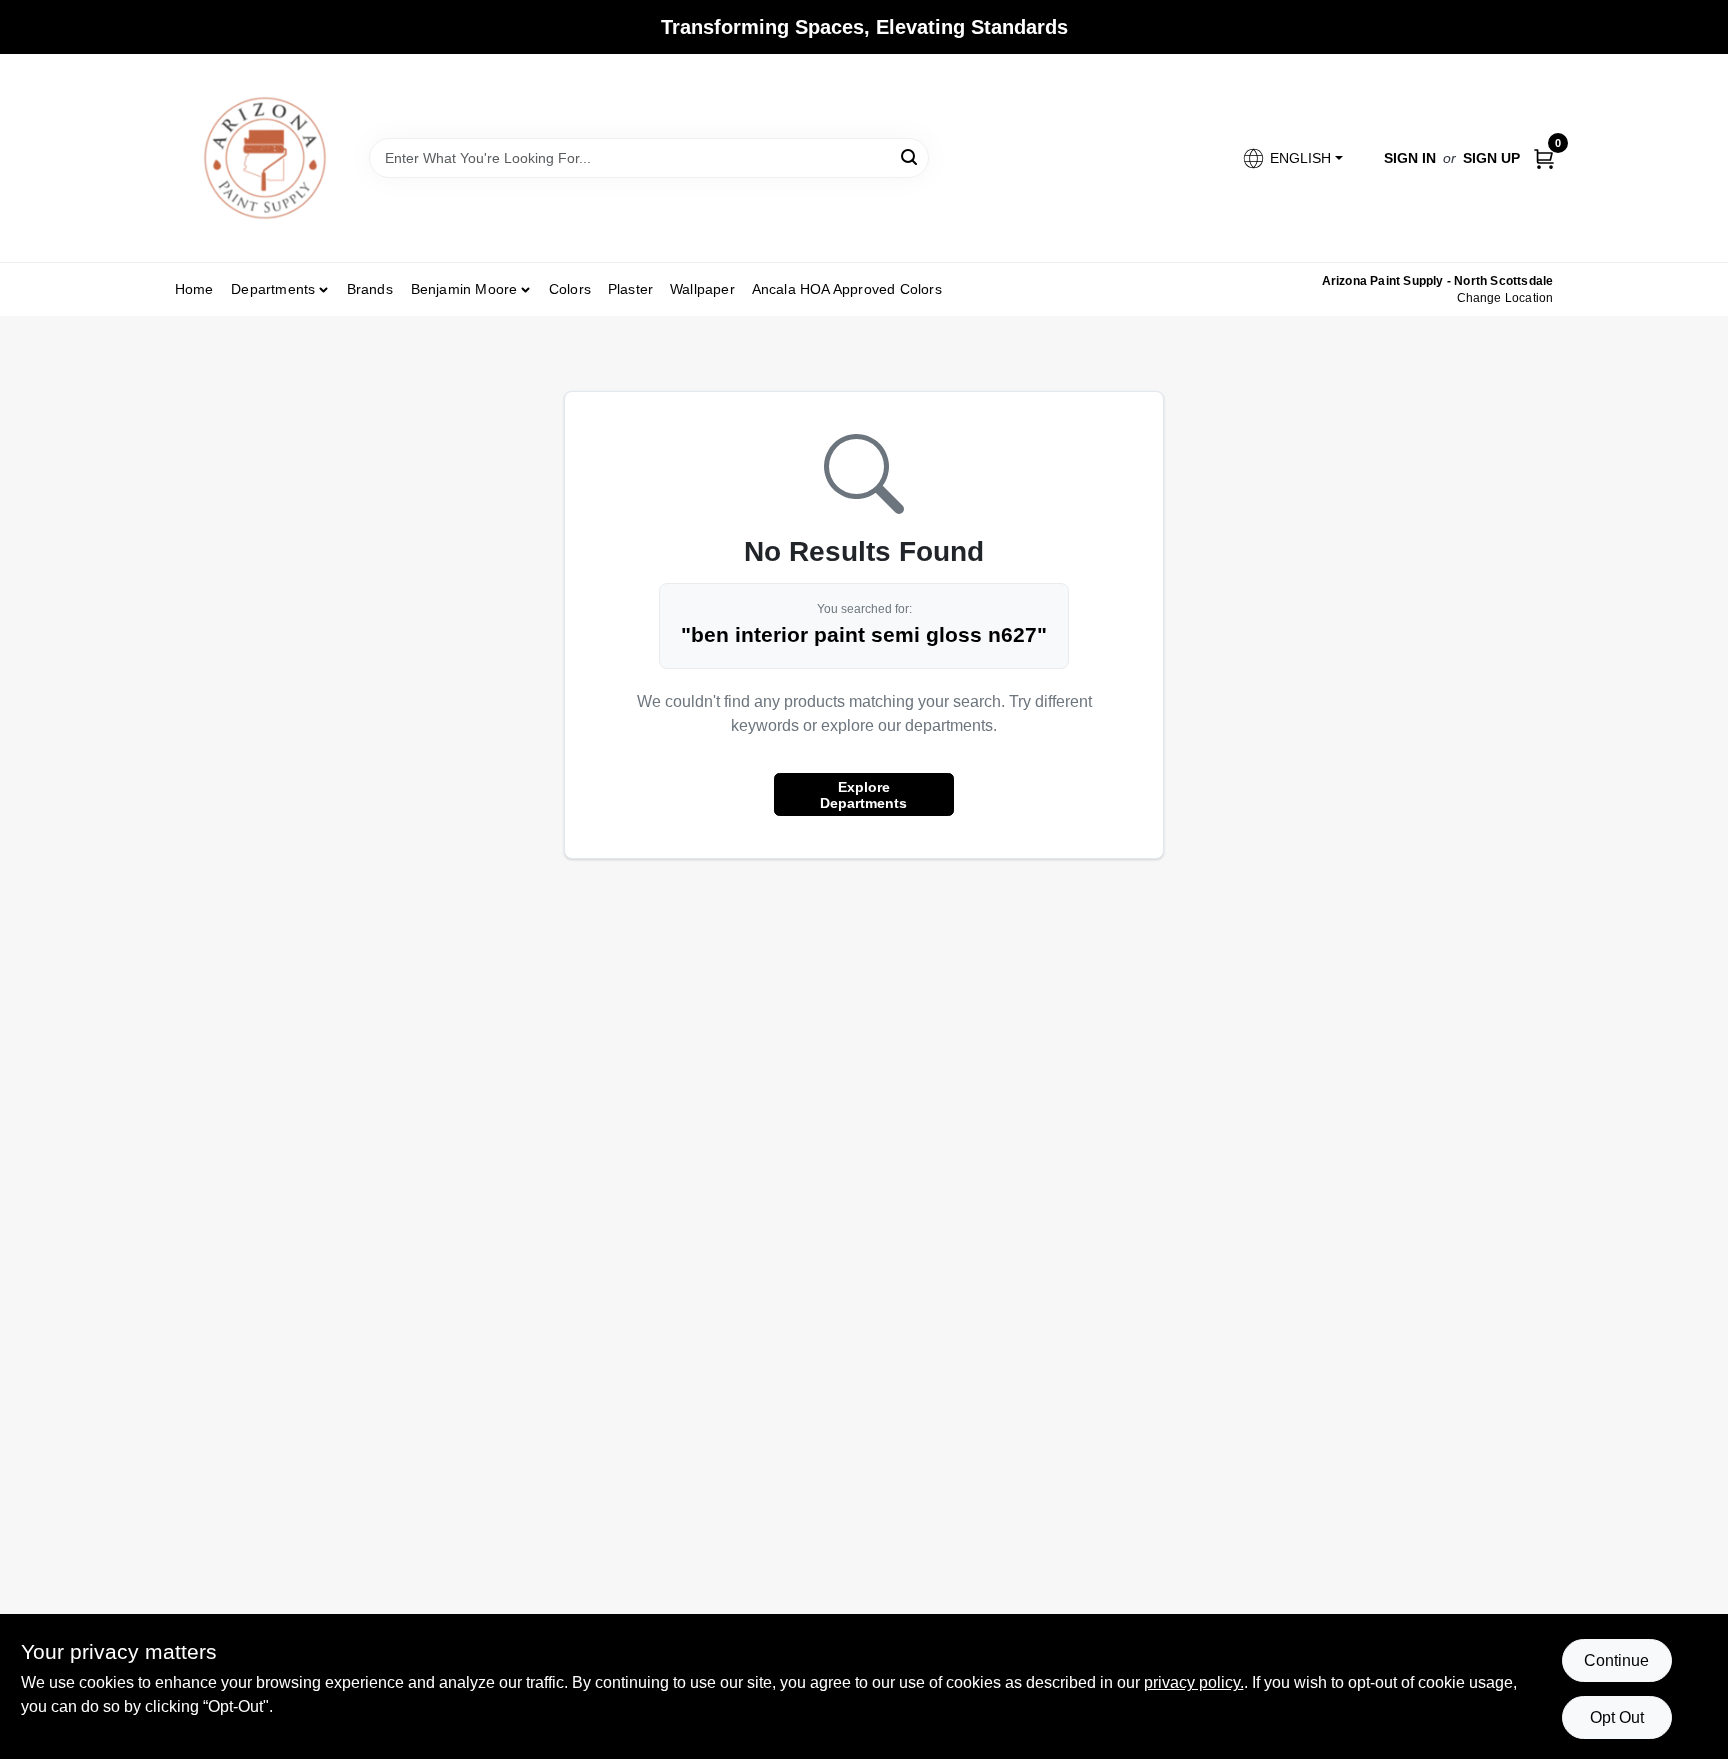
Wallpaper (702, 289)
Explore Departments (863, 795)
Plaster (630, 289)
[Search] (910, 156)
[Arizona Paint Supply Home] (265, 158)
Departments (273, 289)
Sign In (1410, 158)
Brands (370, 289)
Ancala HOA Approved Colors (847, 289)
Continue (1616, 1660)
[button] (1291, 158)
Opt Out (1617, 1717)
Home (194, 289)
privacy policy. (1194, 1682)
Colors (570, 289)
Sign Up (1491, 158)
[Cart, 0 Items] (1544, 157)
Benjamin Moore (464, 289)
